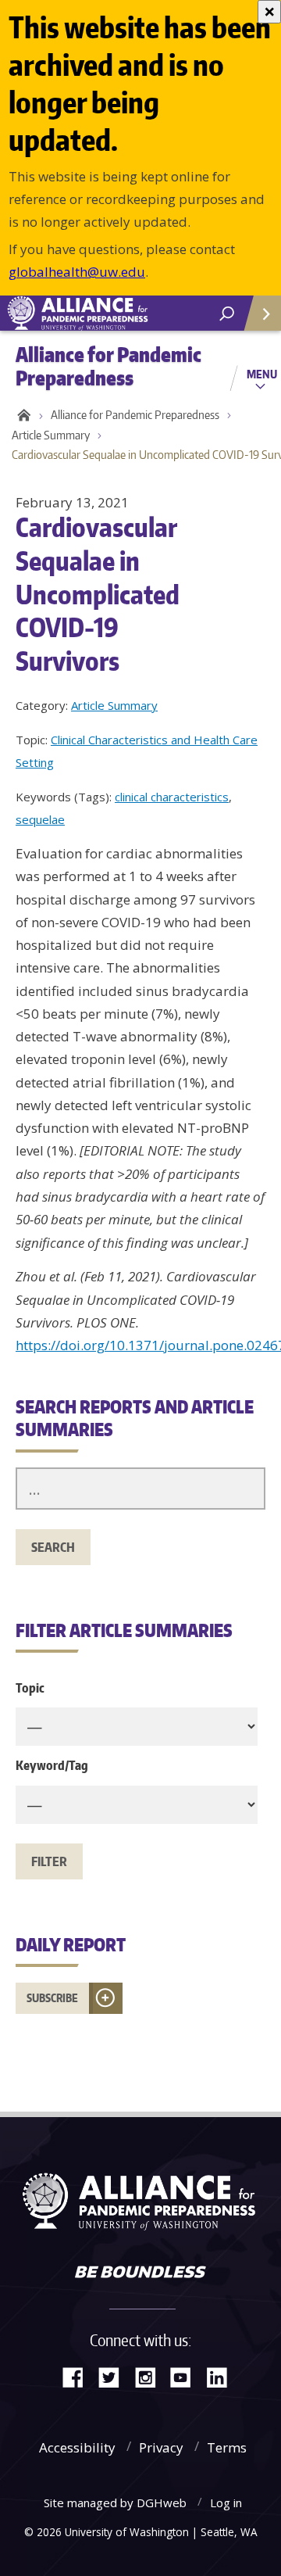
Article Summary (51, 435)
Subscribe (52, 1998)
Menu (262, 374)
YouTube (187, 2376)
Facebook (79, 2376)
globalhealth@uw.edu (77, 272)
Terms (227, 2447)
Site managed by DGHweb (115, 2503)
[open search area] (227, 314)
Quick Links (261, 313)
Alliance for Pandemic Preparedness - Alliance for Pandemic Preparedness (117, 313)
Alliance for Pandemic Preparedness (135, 415)
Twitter (115, 2376)
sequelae (40, 819)
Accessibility (77, 2447)
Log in (226, 2503)
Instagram (151, 2376)
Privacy (161, 2447)
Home (21, 415)
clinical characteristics (172, 797)
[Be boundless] (140, 2273)
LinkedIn (222, 2376)
